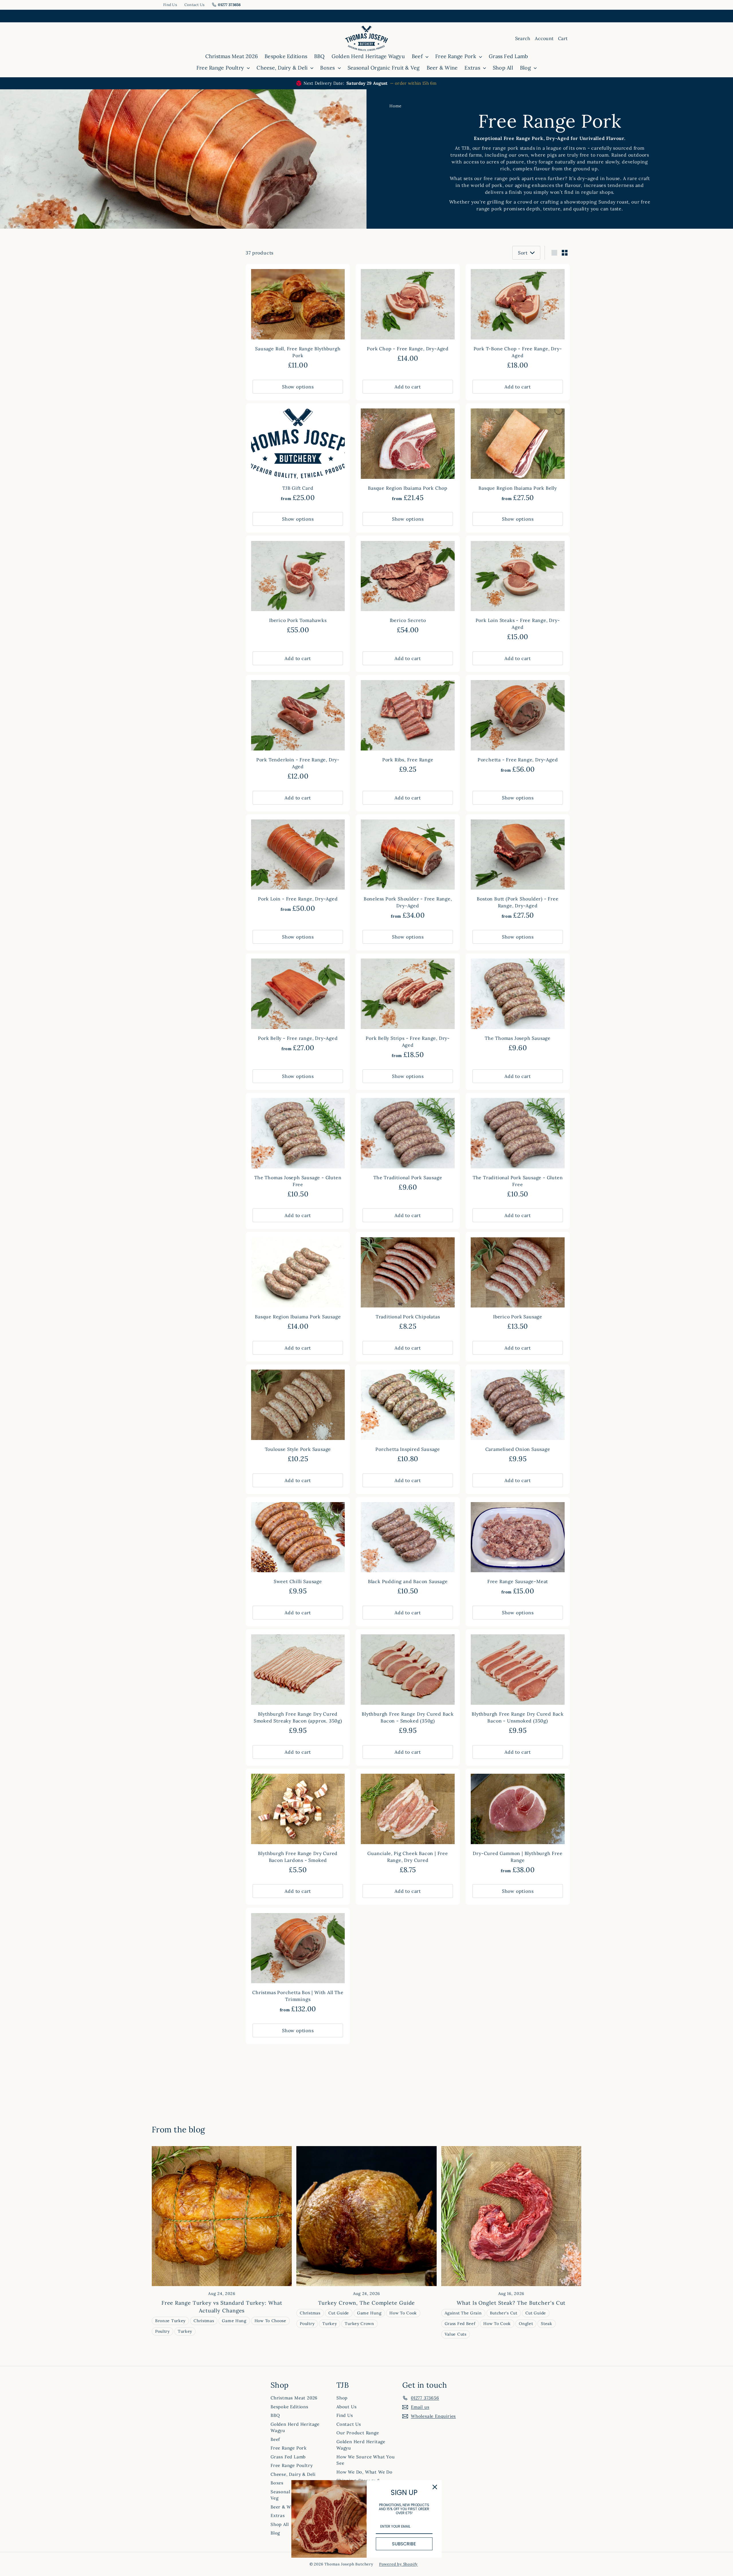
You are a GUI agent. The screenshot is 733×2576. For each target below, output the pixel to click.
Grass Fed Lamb (508, 56)
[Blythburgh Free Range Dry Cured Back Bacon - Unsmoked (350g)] (518, 1685)
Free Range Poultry (221, 68)
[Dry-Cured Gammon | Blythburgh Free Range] (518, 1824)
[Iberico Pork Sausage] (518, 1284)
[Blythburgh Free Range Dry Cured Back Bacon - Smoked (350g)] (408, 1685)
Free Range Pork (456, 56)
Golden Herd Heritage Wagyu (368, 56)
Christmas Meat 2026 (232, 56)
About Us (346, 2407)
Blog (526, 68)
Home (396, 106)
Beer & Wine (442, 68)
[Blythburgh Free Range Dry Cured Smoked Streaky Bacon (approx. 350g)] (298, 1685)
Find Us (170, 5)
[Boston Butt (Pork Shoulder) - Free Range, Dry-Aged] (518, 870)
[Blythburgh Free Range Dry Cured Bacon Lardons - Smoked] (298, 1824)
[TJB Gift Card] (298, 456)
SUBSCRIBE (404, 2544)
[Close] (435, 2487)
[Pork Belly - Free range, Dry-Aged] (298, 1006)
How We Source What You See (366, 2460)
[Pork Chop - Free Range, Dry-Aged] (408, 316)
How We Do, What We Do (364, 2472)
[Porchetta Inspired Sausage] (408, 1417)
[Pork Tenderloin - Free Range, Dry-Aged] (298, 731)
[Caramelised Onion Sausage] (518, 1417)
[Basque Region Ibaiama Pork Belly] (518, 456)
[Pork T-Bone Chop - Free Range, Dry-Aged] (518, 320)
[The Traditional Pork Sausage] (408, 1145)
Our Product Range (358, 2433)
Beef (418, 56)
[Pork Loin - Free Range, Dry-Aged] (298, 867)
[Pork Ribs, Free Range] (408, 727)
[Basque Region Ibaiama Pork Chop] (408, 456)
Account (544, 38)
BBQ (319, 56)
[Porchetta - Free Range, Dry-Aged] (518, 727)
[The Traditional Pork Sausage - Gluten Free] (518, 1148)
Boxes (328, 68)
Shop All (503, 68)
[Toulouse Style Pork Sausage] (298, 1417)
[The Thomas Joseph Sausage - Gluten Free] (298, 1148)
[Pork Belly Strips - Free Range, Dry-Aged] (408, 1009)
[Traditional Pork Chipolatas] (408, 1284)
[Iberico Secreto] (408, 588)
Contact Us (195, 5)
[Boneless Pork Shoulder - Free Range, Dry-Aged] (408, 870)
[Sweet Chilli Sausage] (298, 1549)
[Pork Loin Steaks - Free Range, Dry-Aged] (518, 591)
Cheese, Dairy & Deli (283, 68)
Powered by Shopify (398, 2564)
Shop (342, 2398)
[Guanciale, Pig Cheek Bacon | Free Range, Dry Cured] (408, 1824)
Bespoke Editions (286, 56)
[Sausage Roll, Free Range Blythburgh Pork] (298, 320)
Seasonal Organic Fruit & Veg (384, 68)
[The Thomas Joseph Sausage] (518, 1006)
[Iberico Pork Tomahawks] (298, 588)
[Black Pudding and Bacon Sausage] (408, 1549)
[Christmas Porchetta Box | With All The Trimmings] (298, 1963)
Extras (473, 68)
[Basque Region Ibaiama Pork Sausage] (298, 1284)
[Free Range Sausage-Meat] (518, 1549)
